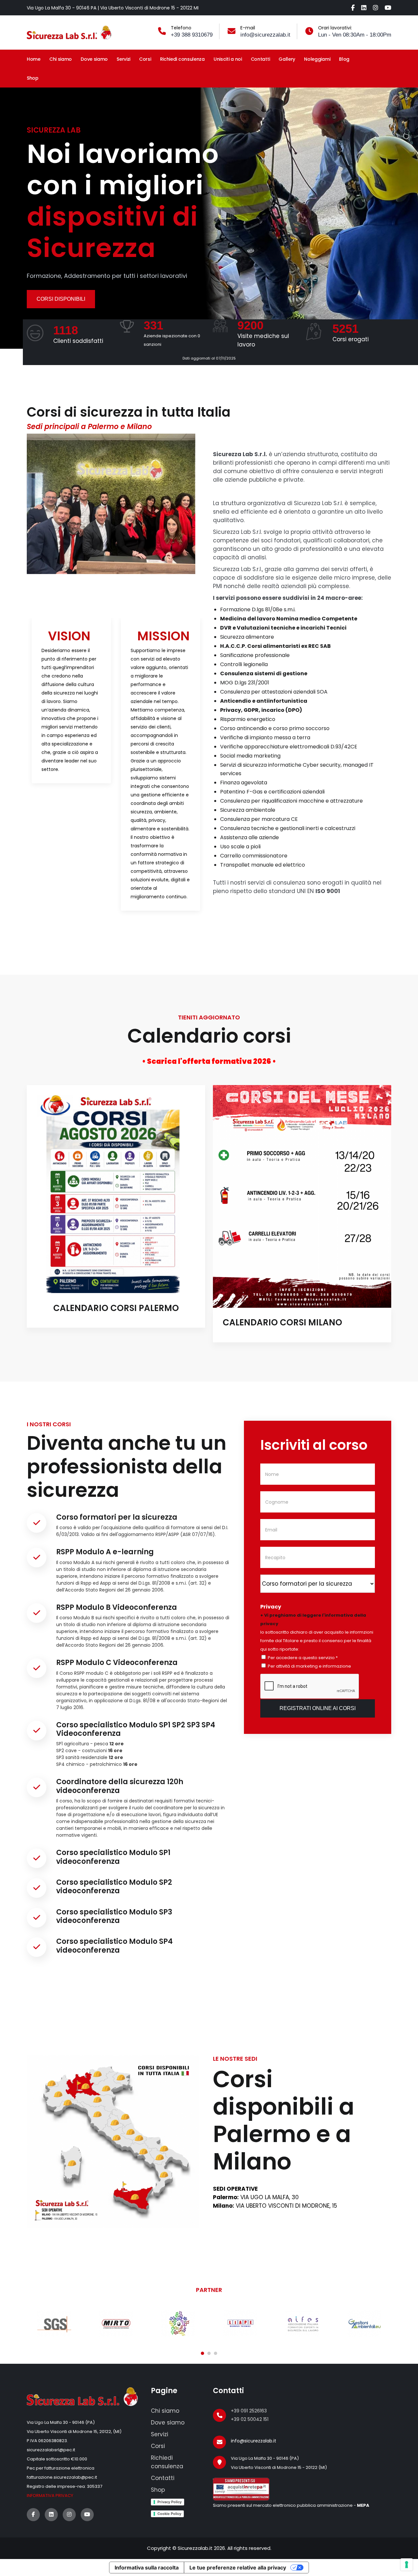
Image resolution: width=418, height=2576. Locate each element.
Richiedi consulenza (182, 59)
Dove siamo (94, 59)
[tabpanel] (71, 701)
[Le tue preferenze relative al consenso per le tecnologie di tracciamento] (407, 2565)
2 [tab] (209, 2353)
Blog (344, 59)
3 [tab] (216, 2353)
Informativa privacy (50, 2496)
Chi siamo (61, 59)
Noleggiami (317, 59)
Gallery (287, 59)
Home (34, 59)
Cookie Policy (169, 2514)
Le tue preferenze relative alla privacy (238, 2568)
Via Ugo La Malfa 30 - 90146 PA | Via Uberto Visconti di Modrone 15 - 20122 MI (113, 8)
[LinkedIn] (364, 8)
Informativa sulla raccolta (147, 2568)
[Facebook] (353, 8)
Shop (33, 78)
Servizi (123, 59)
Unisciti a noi (228, 59)
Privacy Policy (169, 2502)
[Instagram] (376, 8)
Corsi (145, 59)
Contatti (260, 59)
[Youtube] (388, 8)
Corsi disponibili (61, 299)
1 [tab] (202, 2353)
